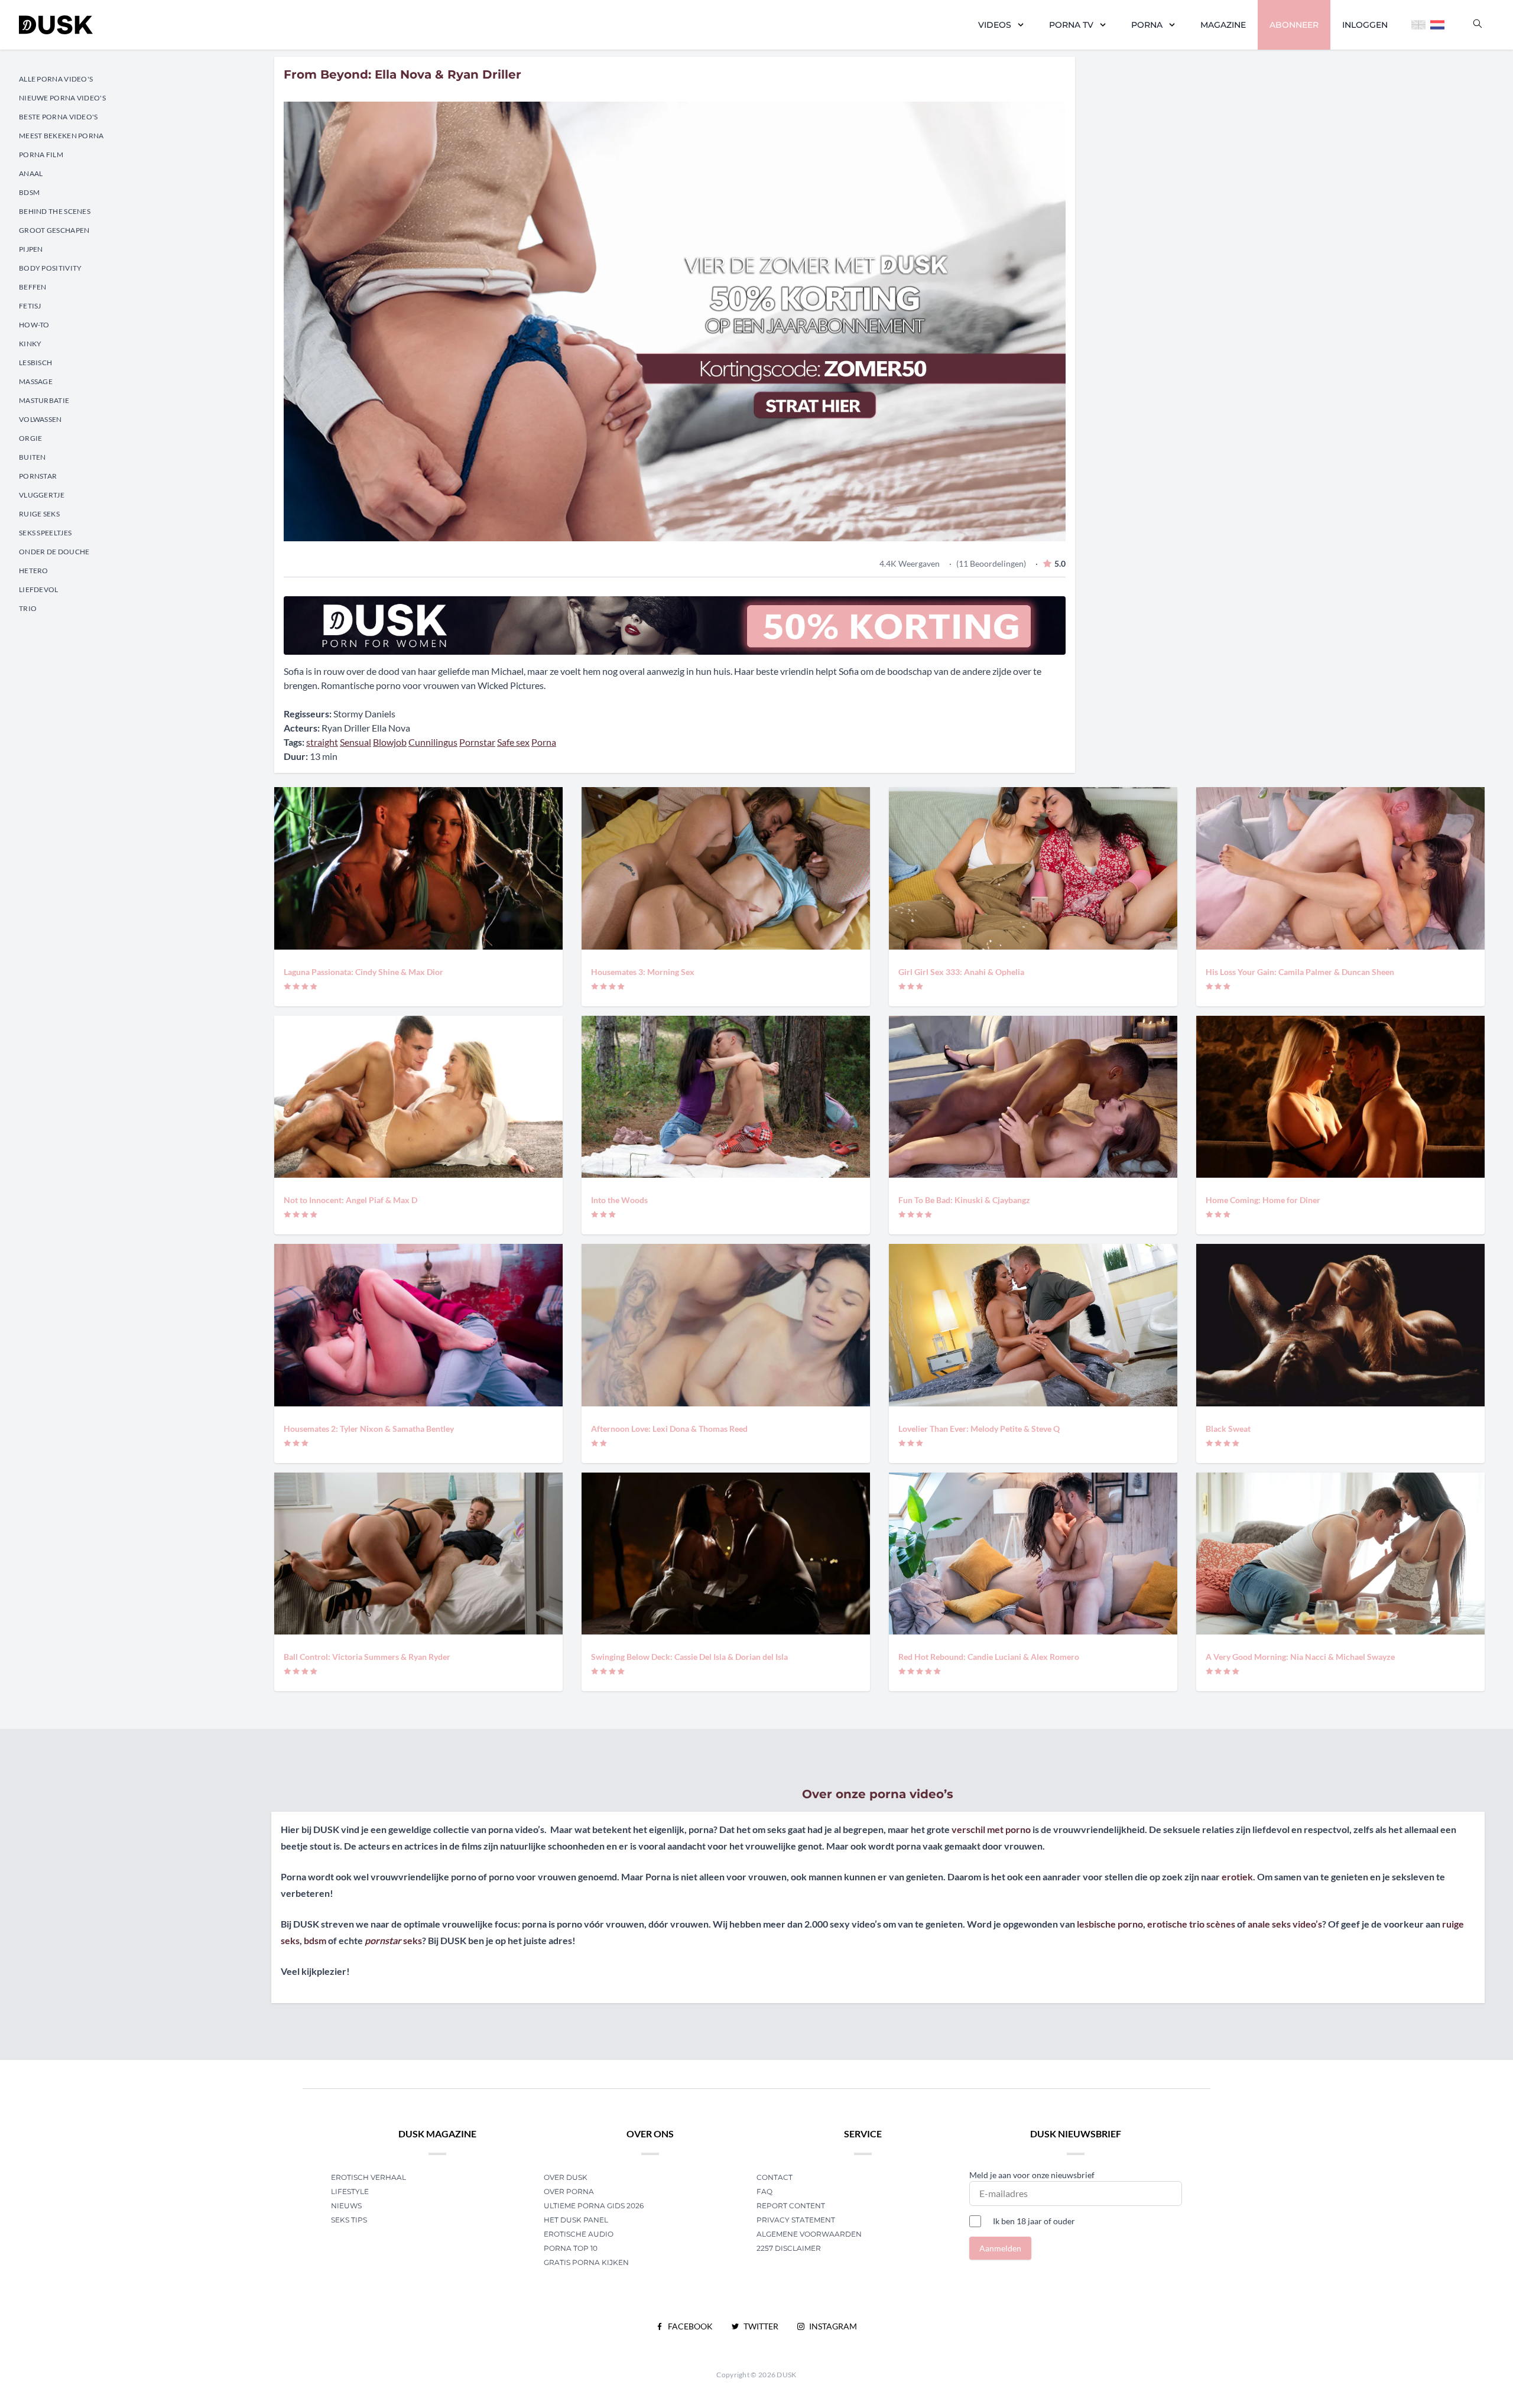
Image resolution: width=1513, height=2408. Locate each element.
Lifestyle (350, 2191)
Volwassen (40, 419)
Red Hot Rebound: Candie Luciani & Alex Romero (989, 1657)
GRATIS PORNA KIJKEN (586, 2262)
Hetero (34, 571)
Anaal (31, 173)
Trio (28, 608)
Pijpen (31, 249)
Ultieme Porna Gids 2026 (594, 2206)
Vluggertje (42, 495)
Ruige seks (39, 514)
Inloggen (1365, 25)
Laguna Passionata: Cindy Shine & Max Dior (363, 972)
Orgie (31, 438)
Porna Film (41, 155)
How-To (34, 325)
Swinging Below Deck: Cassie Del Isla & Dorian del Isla (689, 1657)
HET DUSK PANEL (577, 2220)
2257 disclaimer (789, 2248)
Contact (775, 2177)
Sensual (355, 742)
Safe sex (513, 742)
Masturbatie (44, 400)
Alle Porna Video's (56, 79)
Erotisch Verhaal (368, 2177)
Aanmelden (1000, 2248)
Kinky (30, 344)
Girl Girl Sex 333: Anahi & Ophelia (961, 972)
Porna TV (1071, 25)
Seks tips (349, 2220)
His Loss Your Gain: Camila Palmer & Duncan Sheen (1300, 972)
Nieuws (346, 2206)
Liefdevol (39, 589)
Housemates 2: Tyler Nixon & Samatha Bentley (369, 1429)
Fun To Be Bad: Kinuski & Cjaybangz (964, 1200)
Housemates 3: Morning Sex (643, 972)
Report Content (791, 2206)
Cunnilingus (433, 742)
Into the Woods (619, 1200)
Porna (1147, 25)
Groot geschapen (54, 230)
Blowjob (390, 742)
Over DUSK (566, 2177)
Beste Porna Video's (59, 117)
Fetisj (30, 306)
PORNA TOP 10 (571, 2248)
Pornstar (38, 476)
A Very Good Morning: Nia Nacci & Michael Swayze (1300, 1657)
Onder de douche (54, 552)
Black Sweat (1228, 1429)
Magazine (1223, 25)
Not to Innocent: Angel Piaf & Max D (350, 1200)
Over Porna (569, 2191)
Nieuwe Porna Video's (62, 98)
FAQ (764, 2191)
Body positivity (51, 268)
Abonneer (1294, 25)
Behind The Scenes (55, 211)
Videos (995, 25)
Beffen (33, 287)
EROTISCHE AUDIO (579, 2234)
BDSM (29, 192)
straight (322, 742)
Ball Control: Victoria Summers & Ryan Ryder (367, 1657)
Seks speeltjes (45, 533)
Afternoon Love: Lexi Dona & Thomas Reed (669, 1429)
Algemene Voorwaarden (809, 2234)
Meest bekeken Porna (61, 136)
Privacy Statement (796, 2220)
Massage (36, 381)
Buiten (33, 457)
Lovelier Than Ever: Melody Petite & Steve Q (979, 1429)
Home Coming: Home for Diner (1263, 1200)
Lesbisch (35, 363)
